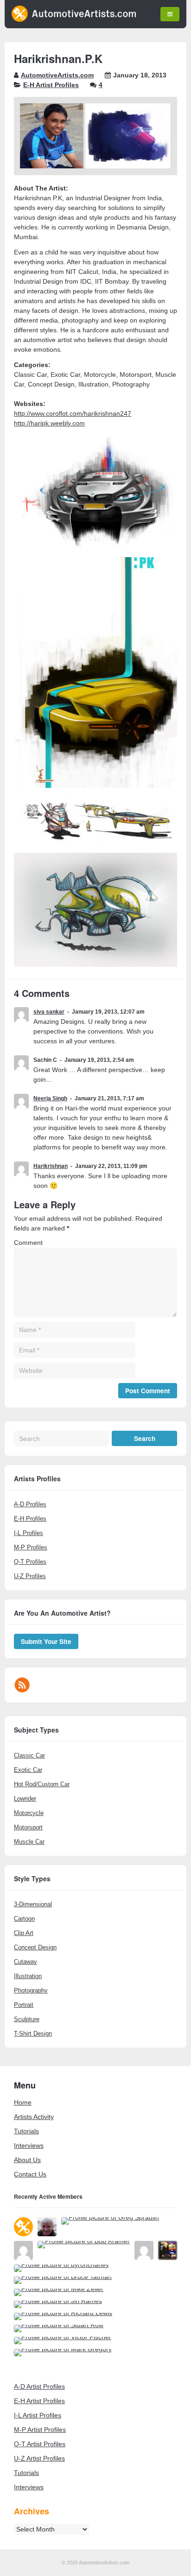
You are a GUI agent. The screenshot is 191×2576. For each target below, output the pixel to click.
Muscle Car (29, 1842)
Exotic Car (28, 1770)
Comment (28, 1243)
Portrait (24, 2005)
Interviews (29, 2145)
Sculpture (27, 2019)
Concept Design (35, 1947)
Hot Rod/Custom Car (42, 1784)
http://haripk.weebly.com (49, 423)
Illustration (28, 1976)
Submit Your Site (46, 1641)
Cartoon (24, 1919)
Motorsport (28, 1827)
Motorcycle (29, 1813)
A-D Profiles (30, 1504)
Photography (31, 1990)
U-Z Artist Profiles (39, 2458)
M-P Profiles (31, 1547)
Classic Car (29, 1755)
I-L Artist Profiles (38, 2415)
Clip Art (24, 1933)
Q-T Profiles (30, 1562)
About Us (27, 2160)
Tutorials (26, 2131)
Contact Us (30, 2174)
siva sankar (49, 1012)
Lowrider (25, 1799)
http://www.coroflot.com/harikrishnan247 (73, 413)
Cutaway (25, 1962)
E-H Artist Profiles (51, 85)
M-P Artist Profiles (40, 2430)
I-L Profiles (29, 1533)
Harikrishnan (51, 1166)
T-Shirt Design (33, 2034)
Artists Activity (34, 2117)
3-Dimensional (33, 1904)
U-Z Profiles (30, 1576)
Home (23, 2102)
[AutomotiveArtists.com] (74, 19)
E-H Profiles (30, 1519)
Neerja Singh (50, 1098)
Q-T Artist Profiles (40, 2444)
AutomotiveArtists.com (57, 75)
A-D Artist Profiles (39, 2386)
